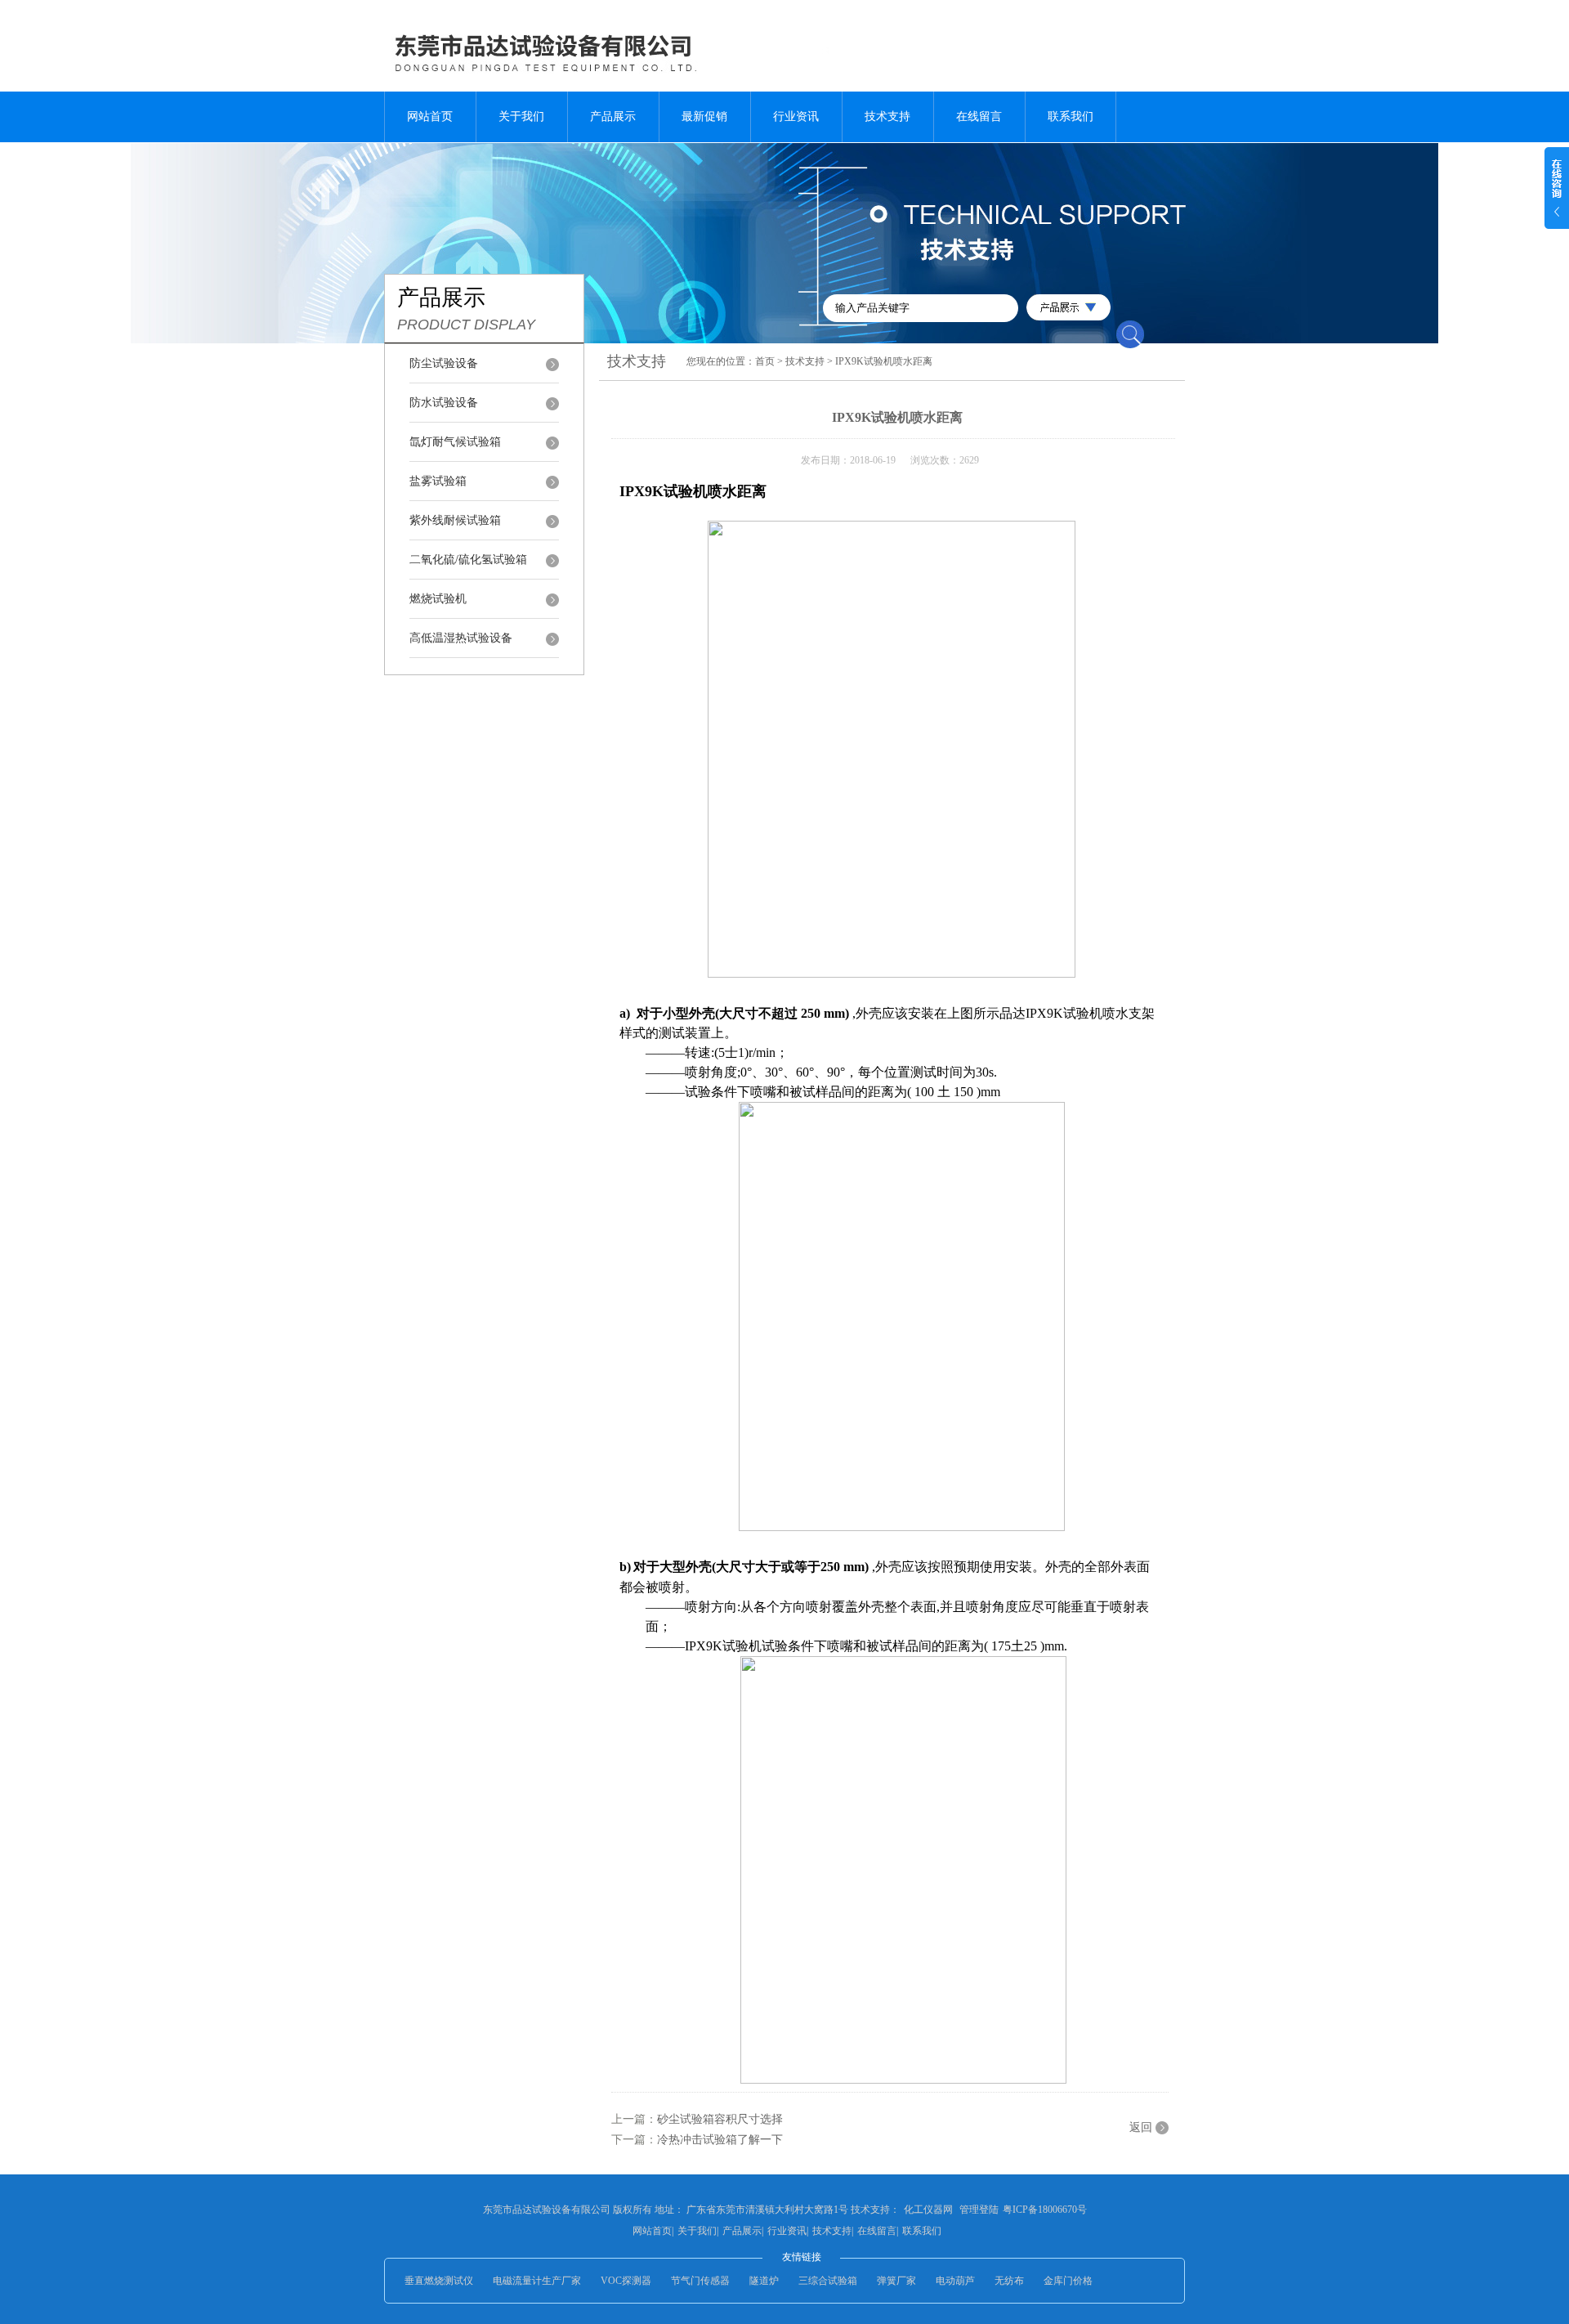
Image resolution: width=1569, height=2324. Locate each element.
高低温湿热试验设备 (461, 638)
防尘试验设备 (444, 363)
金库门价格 (1068, 2281)
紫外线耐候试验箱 (455, 520)
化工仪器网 (928, 2210)
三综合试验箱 (828, 2281)
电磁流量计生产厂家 (537, 2281)
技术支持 (887, 116)
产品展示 (613, 116)
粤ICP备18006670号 (1045, 2210)
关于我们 (521, 116)
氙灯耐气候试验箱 (455, 442)
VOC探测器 (626, 2281)
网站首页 (430, 116)
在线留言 (979, 116)
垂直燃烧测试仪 (439, 2281)
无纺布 (1009, 2281)
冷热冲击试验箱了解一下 (720, 2140)
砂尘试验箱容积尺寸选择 (720, 2119)
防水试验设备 (444, 403)
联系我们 (1071, 116)
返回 (1141, 2127)
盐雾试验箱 (438, 481)
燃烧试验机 (438, 599)
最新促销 (704, 116)
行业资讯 (796, 116)
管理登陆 (979, 2210)
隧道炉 (764, 2281)
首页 (765, 361)
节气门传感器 (700, 2281)
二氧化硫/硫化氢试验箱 (468, 560)
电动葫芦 (955, 2281)
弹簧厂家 (896, 2281)
